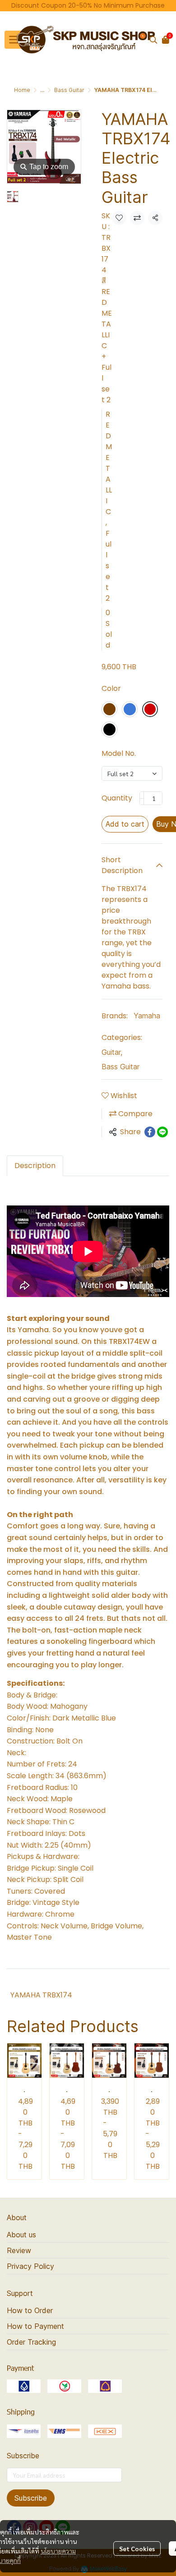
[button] (153, 40)
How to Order (30, 2310)
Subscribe (31, 2498)
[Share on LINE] (162, 1132)
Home (22, 90)
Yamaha (147, 1016)
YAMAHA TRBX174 (41, 1995)
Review (19, 2250)
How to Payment (35, 2326)
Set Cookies (137, 2548)
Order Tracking (31, 2342)
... (42, 90)
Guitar (112, 1052)
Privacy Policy (30, 2266)
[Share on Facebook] (150, 1132)
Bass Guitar (69, 90)
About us (21, 2235)
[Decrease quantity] (142, 798)
